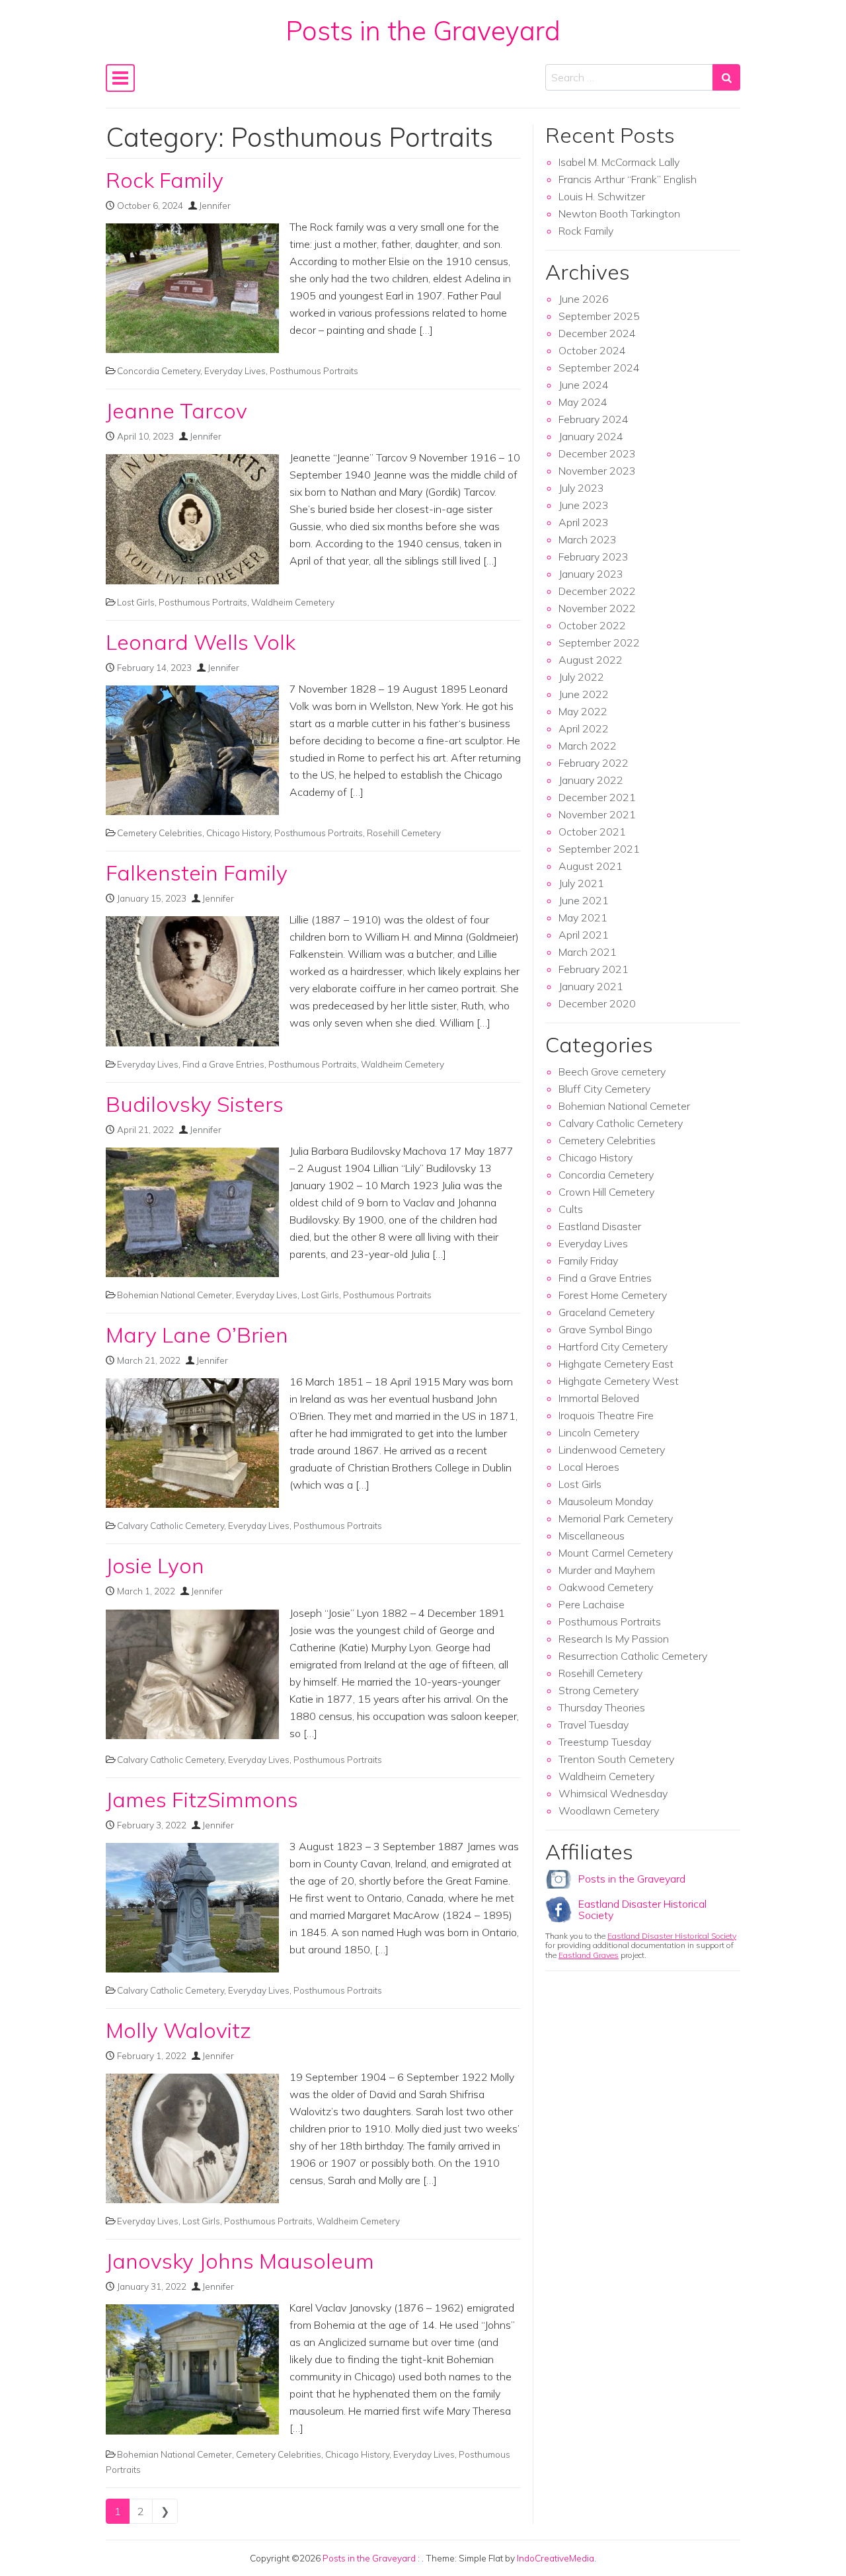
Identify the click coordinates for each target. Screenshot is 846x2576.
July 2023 (581, 488)
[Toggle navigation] (120, 78)
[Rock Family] (192, 288)
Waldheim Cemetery (293, 602)
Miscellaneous (592, 1536)
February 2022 (594, 763)
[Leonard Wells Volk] (192, 750)
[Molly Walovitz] (192, 2138)
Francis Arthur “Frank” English (628, 179)
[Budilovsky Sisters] (192, 1212)
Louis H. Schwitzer (602, 196)
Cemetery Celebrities (160, 833)
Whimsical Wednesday (613, 1793)
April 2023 (584, 522)
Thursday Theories (602, 1707)
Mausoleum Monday (606, 1501)
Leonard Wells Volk (201, 642)
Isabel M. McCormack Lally (619, 162)
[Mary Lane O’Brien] (192, 1443)
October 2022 (592, 625)
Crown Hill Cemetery (606, 1192)
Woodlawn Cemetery (609, 1811)
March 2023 (588, 539)
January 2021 (591, 986)
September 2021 (599, 849)
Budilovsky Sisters (195, 1104)
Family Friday (588, 1261)
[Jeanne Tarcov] (192, 519)
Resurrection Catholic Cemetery (633, 1656)
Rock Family (165, 180)
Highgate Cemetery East (616, 1364)
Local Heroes (589, 1467)
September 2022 (599, 643)
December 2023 (597, 453)
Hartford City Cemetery (613, 1347)
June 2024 (584, 385)
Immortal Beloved (599, 1398)
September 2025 (599, 316)
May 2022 (583, 711)
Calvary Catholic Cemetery (171, 1525)
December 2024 (597, 333)
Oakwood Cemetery (606, 1587)
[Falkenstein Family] (192, 981)
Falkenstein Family (197, 873)
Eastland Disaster (600, 1226)
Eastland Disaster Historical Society (642, 1910)
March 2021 (588, 952)
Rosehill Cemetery (404, 833)
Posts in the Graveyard (423, 30)
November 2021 (597, 814)
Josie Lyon (155, 1565)
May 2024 (583, 402)
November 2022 (597, 608)
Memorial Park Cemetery (616, 1518)
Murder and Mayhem (607, 1570)
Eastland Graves (589, 1955)
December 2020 (597, 1003)
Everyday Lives (235, 371)
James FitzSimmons (202, 1799)
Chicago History (238, 833)
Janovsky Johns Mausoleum (240, 2261)
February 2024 (594, 419)
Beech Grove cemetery (612, 1072)
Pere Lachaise (592, 1604)
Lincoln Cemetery (599, 1432)
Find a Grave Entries (223, 1064)
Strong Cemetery (598, 1690)
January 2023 (591, 574)
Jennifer (215, 205)
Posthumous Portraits (314, 371)
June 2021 (584, 900)
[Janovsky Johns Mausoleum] (192, 2369)
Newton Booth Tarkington (619, 214)
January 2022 (591, 780)
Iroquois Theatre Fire (606, 1415)
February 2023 (594, 557)
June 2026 (584, 299)
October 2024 (592, 350)
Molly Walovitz (178, 2030)
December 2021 (597, 797)
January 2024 (591, 436)
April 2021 (584, 935)
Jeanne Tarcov (176, 410)
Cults (571, 1209)
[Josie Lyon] (192, 1674)
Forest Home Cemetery (613, 1295)
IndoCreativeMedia (556, 2558)
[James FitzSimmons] (192, 1908)
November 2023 (597, 471)
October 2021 (592, 832)
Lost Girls (136, 602)
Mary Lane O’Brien (197, 1335)
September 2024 (599, 368)
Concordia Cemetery (159, 371)
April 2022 (584, 728)
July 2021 (581, 883)
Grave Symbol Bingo (605, 1329)
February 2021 (594, 969)
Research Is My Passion (614, 1639)
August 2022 (591, 660)
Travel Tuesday (594, 1725)
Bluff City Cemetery (604, 1089)
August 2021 (591, 866)
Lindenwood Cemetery (612, 1450)
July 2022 (581, 677)
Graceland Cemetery (606, 1312)
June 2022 (584, 694)
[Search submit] (726, 77)
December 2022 (597, 591)
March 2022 (588, 746)
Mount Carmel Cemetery (616, 1553)
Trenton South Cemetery (616, 1759)
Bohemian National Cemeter (174, 1295)
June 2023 (584, 505)
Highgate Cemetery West (619, 1381)
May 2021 (583, 917)
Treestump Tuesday (605, 1742)
